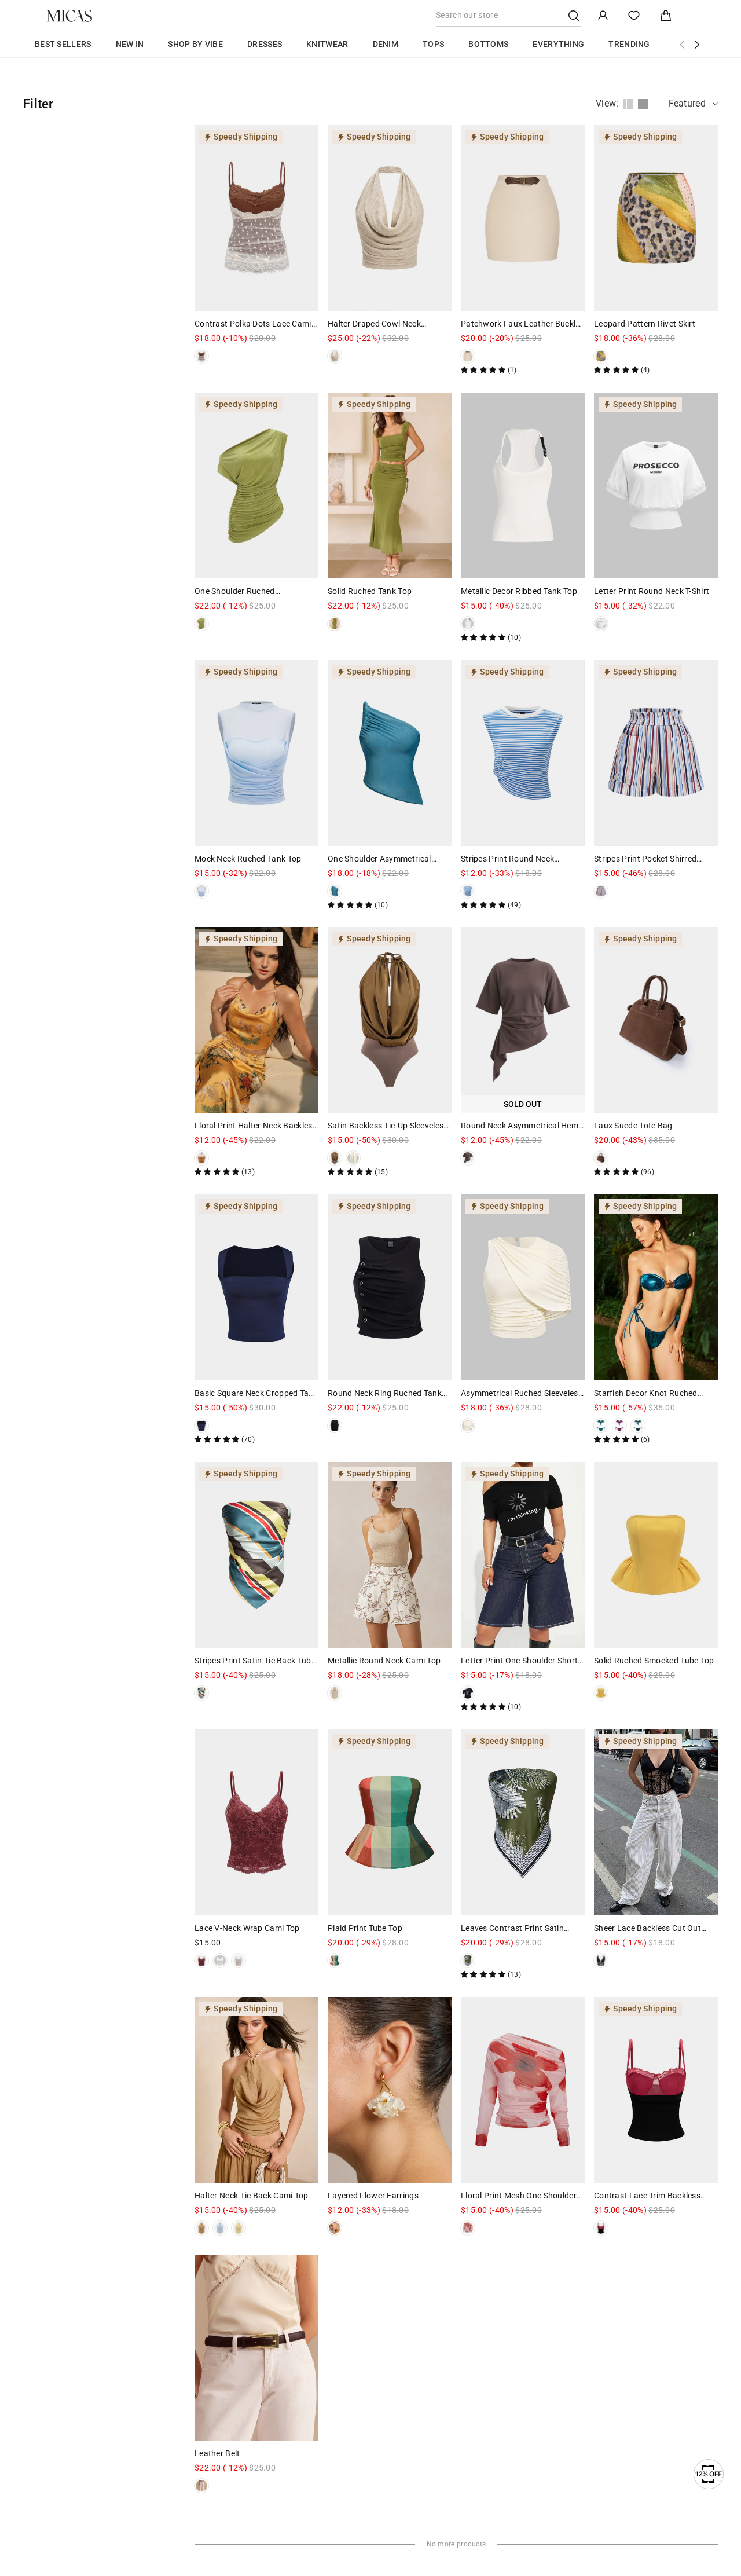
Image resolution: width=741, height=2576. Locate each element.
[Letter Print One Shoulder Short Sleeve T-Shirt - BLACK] (468, 1693)
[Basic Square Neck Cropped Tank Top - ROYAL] (201, 1426)
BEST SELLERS (63, 44)
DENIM (386, 44)
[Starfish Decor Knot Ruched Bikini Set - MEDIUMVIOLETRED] (619, 1426)
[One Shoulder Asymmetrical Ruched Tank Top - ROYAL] (335, 891)
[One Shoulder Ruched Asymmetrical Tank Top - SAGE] (201, 624)
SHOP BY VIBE (195, 44)
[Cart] (666, 16)
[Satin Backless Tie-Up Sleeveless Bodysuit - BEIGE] (353, 1158)
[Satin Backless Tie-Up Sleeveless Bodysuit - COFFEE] (335, 1158)
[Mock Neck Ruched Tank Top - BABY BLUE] (201, 891)
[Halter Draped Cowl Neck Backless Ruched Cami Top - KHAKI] (335, 356)
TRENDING (629, 44)
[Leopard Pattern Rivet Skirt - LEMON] (601, 356)
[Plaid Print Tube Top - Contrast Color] (335, 1961)
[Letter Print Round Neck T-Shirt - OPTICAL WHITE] (601, 624)
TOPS (433, 44)
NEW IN (130, 44)
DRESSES (265, 44)
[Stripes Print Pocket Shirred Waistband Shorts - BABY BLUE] (601, 891)
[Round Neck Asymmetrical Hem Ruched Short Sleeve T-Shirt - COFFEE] (468, 1158)
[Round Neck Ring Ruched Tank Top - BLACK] (335, 1426)
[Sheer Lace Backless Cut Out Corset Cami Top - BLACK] (601, 1961)
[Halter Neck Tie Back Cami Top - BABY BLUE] (220, 2228)
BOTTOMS (488, 44)
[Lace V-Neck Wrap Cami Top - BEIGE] (239, 1961)
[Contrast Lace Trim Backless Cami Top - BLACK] (601, 2228)
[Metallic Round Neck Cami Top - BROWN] (335, 1693)
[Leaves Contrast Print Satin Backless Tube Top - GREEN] (468, 1961)
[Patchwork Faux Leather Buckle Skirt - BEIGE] (468, 356)
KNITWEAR (327, 44)
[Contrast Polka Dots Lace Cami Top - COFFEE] (201, 356)
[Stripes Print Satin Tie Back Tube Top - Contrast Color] (201, 1693)
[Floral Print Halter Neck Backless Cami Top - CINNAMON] (201, 1158)
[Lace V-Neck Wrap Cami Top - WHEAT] (220, 1961)
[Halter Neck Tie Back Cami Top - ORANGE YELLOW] (201, 2228)
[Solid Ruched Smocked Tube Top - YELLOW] (601, 1693)
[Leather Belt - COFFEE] (201, 2486)
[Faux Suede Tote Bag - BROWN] (601, 1158)
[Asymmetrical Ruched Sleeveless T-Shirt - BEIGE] (468, 1426)
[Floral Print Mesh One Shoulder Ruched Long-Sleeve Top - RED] (468, 2228)
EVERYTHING (558, 44)
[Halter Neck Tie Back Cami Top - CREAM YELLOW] (239, 2228)
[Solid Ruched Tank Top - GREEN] (335, 624)
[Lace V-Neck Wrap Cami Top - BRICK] (201, 1961)
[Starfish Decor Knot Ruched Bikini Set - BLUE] (601, 1426)
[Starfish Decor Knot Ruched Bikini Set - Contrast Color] (638, 1426)
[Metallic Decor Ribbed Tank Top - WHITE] (468, 624)
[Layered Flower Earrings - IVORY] (335, 2228)
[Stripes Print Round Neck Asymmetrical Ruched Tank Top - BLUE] (468, 891)
